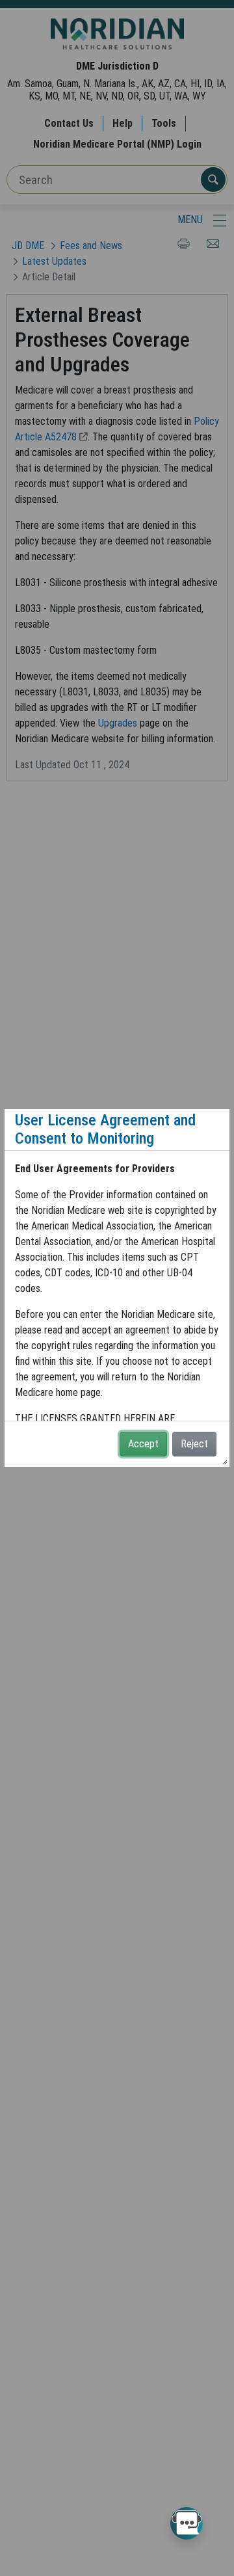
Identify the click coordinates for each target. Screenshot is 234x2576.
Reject (194, 1444)
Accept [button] (143, 1444)
